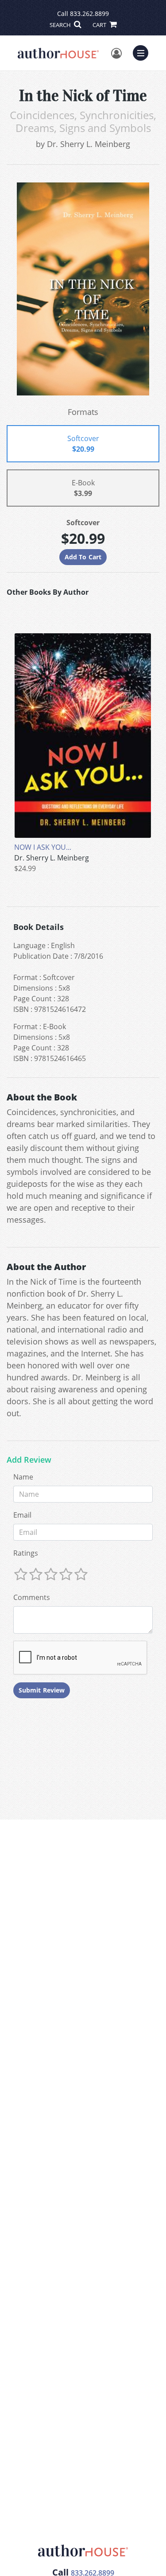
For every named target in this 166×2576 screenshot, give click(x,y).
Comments (32, 1597)
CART (100, 25)
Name (23, 1477)
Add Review (29, 1460)
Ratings (26, 1553)
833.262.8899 (89, 14)
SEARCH (61, 25)
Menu (143, 52)
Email (22, 1515)
